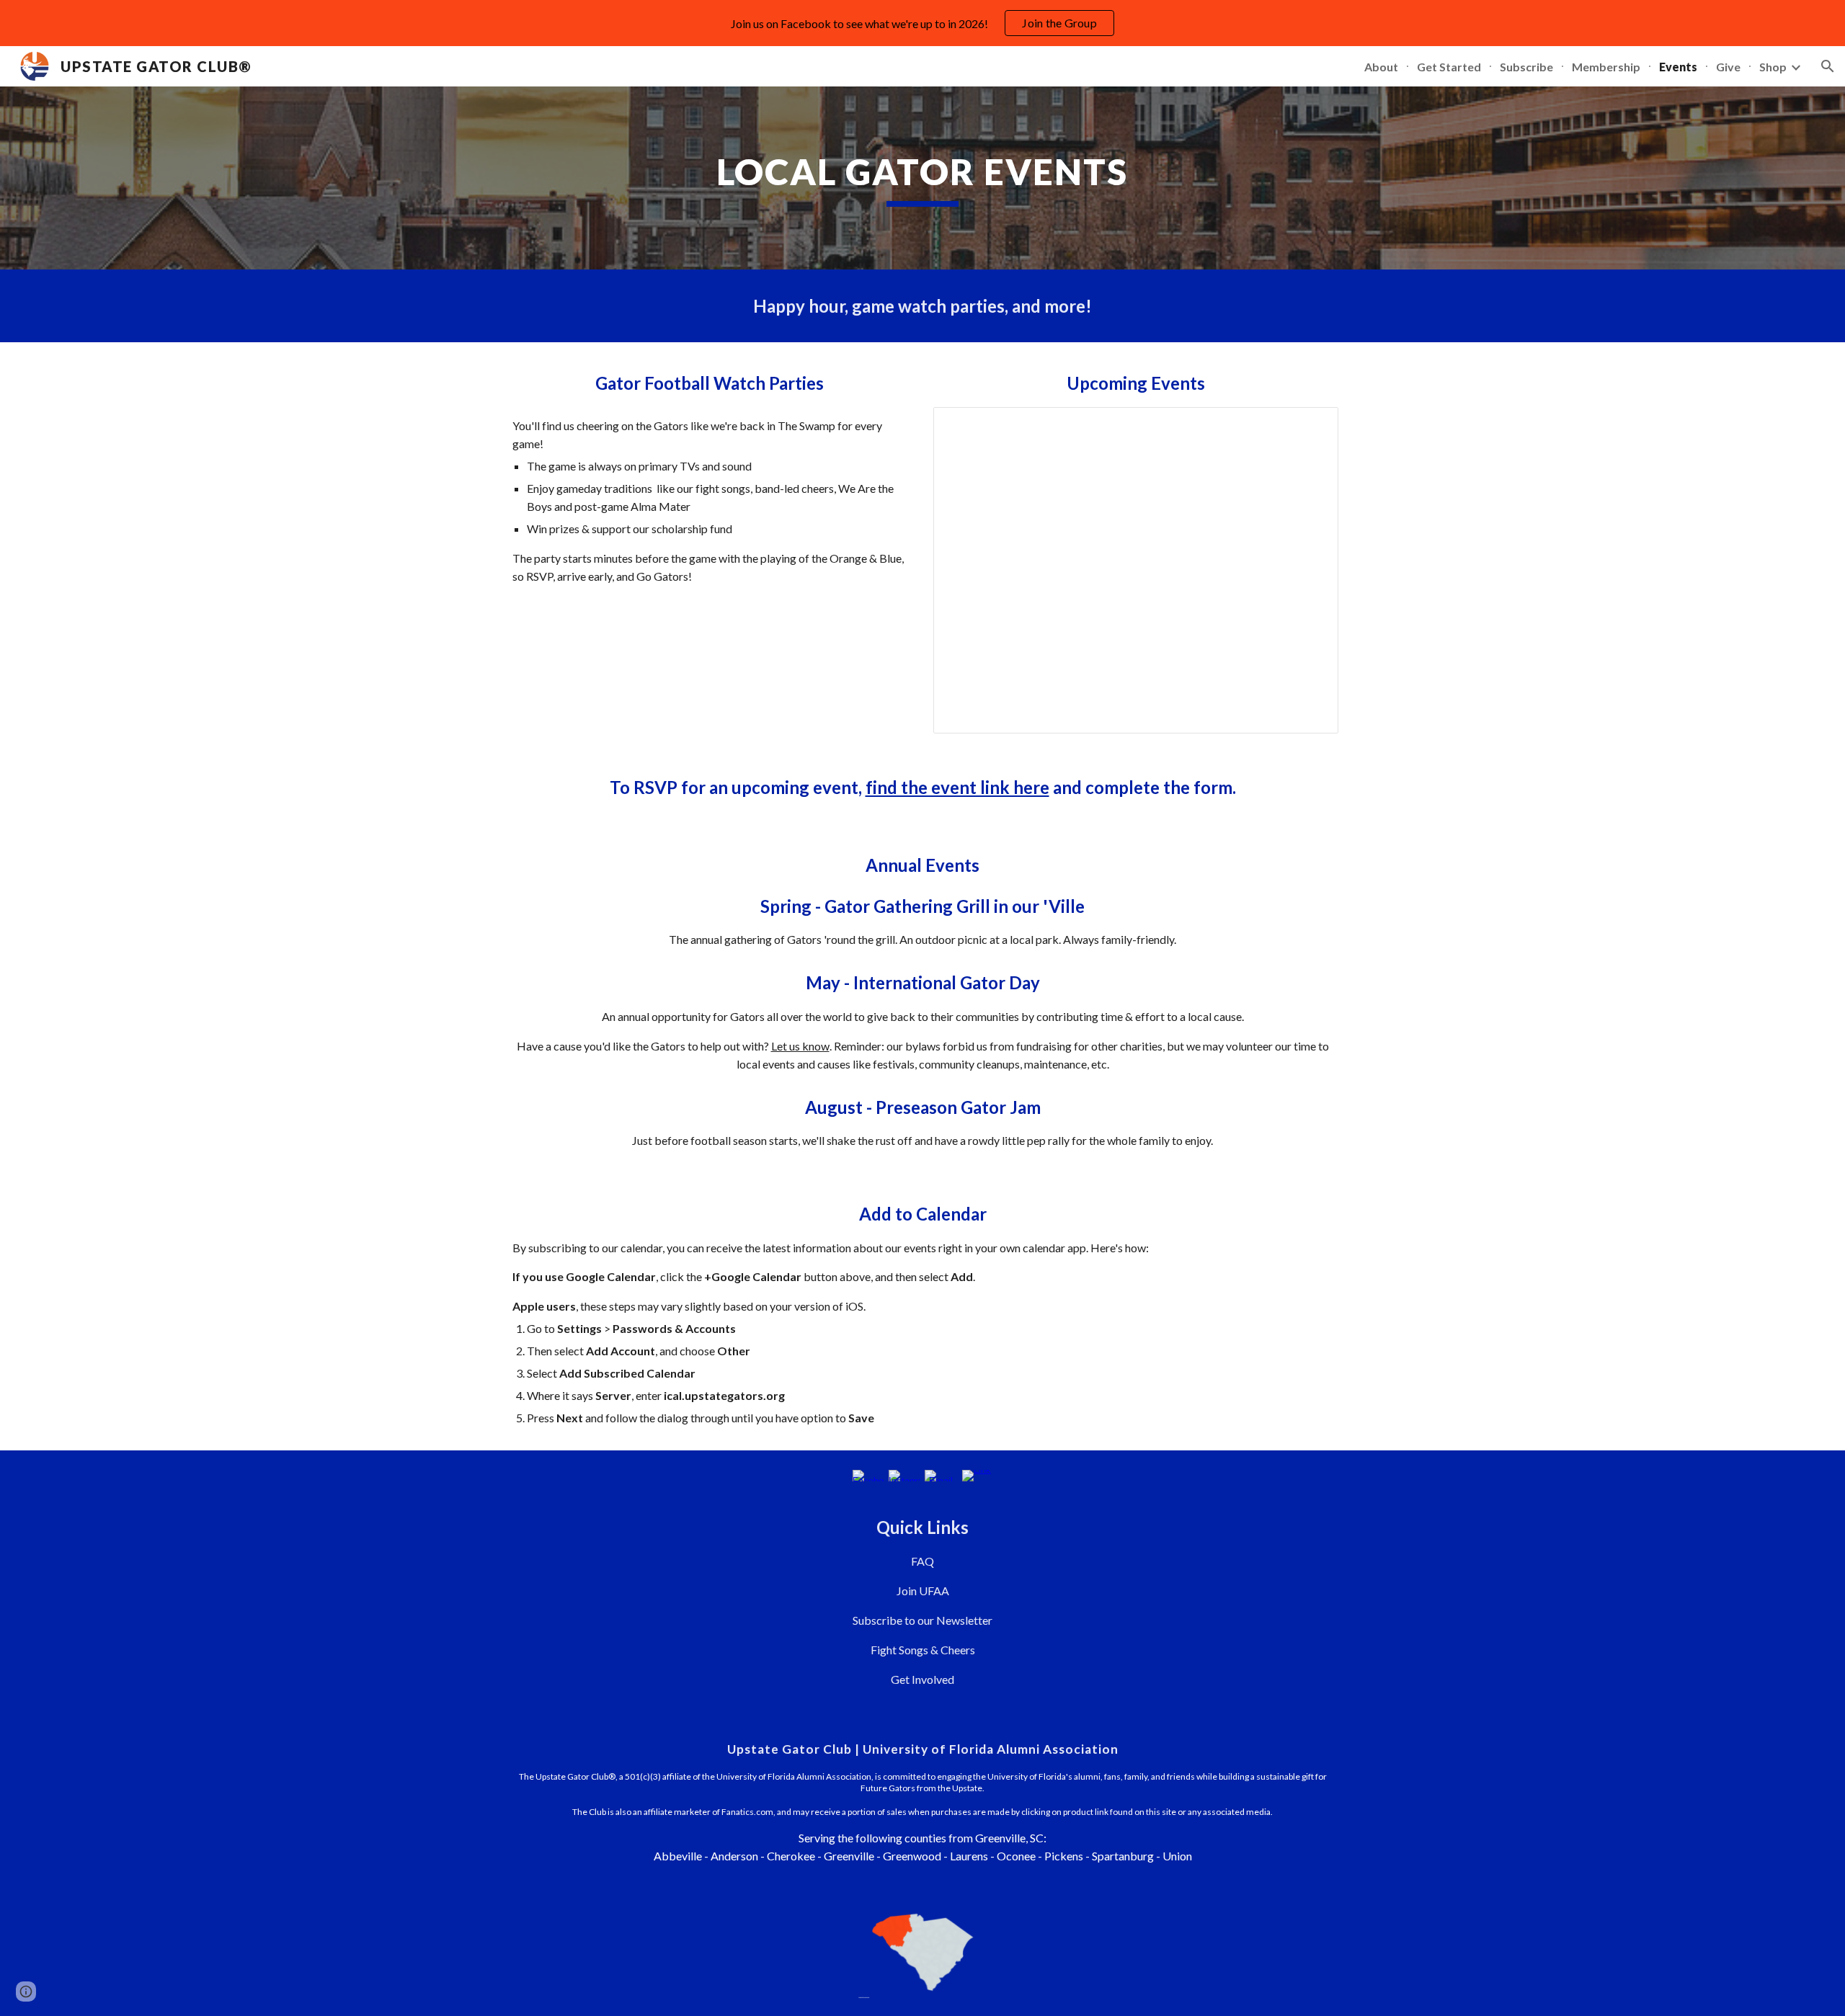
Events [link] (1678, 67)
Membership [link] (1606, 67)
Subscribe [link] (1526, 67)
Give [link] (1728, 67)
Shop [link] (1773, 67)
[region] (922, 23)
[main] (922, 178)
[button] (1828, 66)
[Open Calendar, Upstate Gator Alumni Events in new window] (1311, 426)
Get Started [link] (1449, 67)
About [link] (1381, 67)
